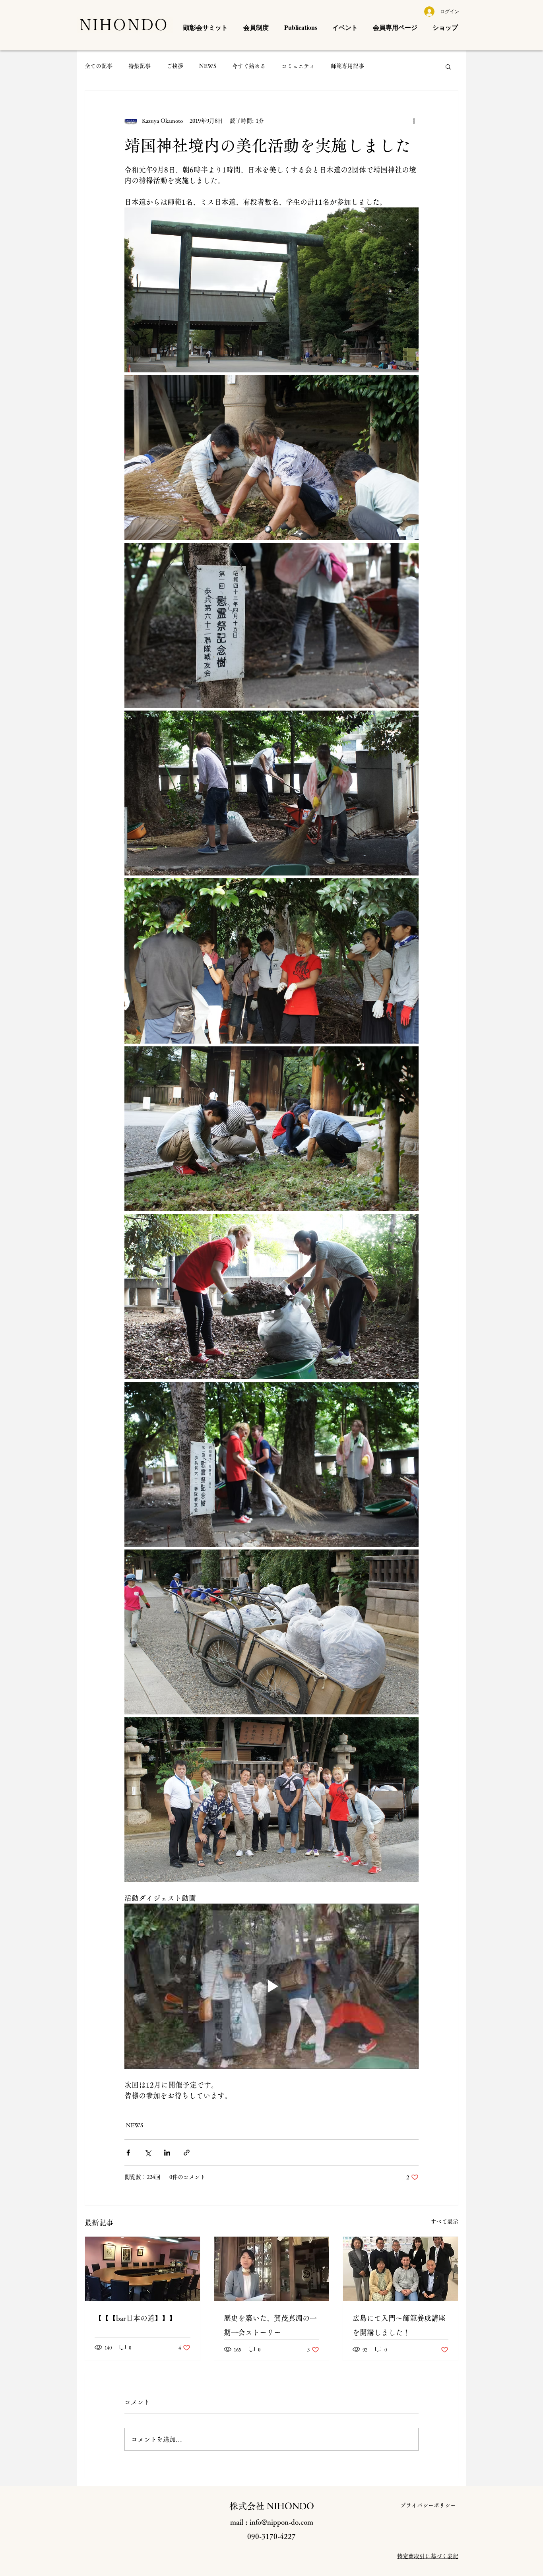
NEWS (208, 66)
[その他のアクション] (414, 121)
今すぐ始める (249, 66)
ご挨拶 (175, 66)
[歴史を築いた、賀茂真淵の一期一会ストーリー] (272, 2269)
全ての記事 (99, 66)
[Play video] (271, 1986)
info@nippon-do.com (281, 2522)
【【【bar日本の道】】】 (135, 2318)
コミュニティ (298, 66)
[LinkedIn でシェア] (167, 2153)
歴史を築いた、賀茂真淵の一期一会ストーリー (270, 2325)
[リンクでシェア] (187, 2153)
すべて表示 (444, 2222)
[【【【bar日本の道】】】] (143, 2269)
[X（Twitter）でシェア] (148, 2153)
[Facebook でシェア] (128, 2153)
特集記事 (140, 66)
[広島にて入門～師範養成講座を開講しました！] (400, 2269)
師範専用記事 (347, 66)
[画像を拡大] (271, 290)
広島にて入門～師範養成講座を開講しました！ (399, 2325)
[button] (448, 66)
